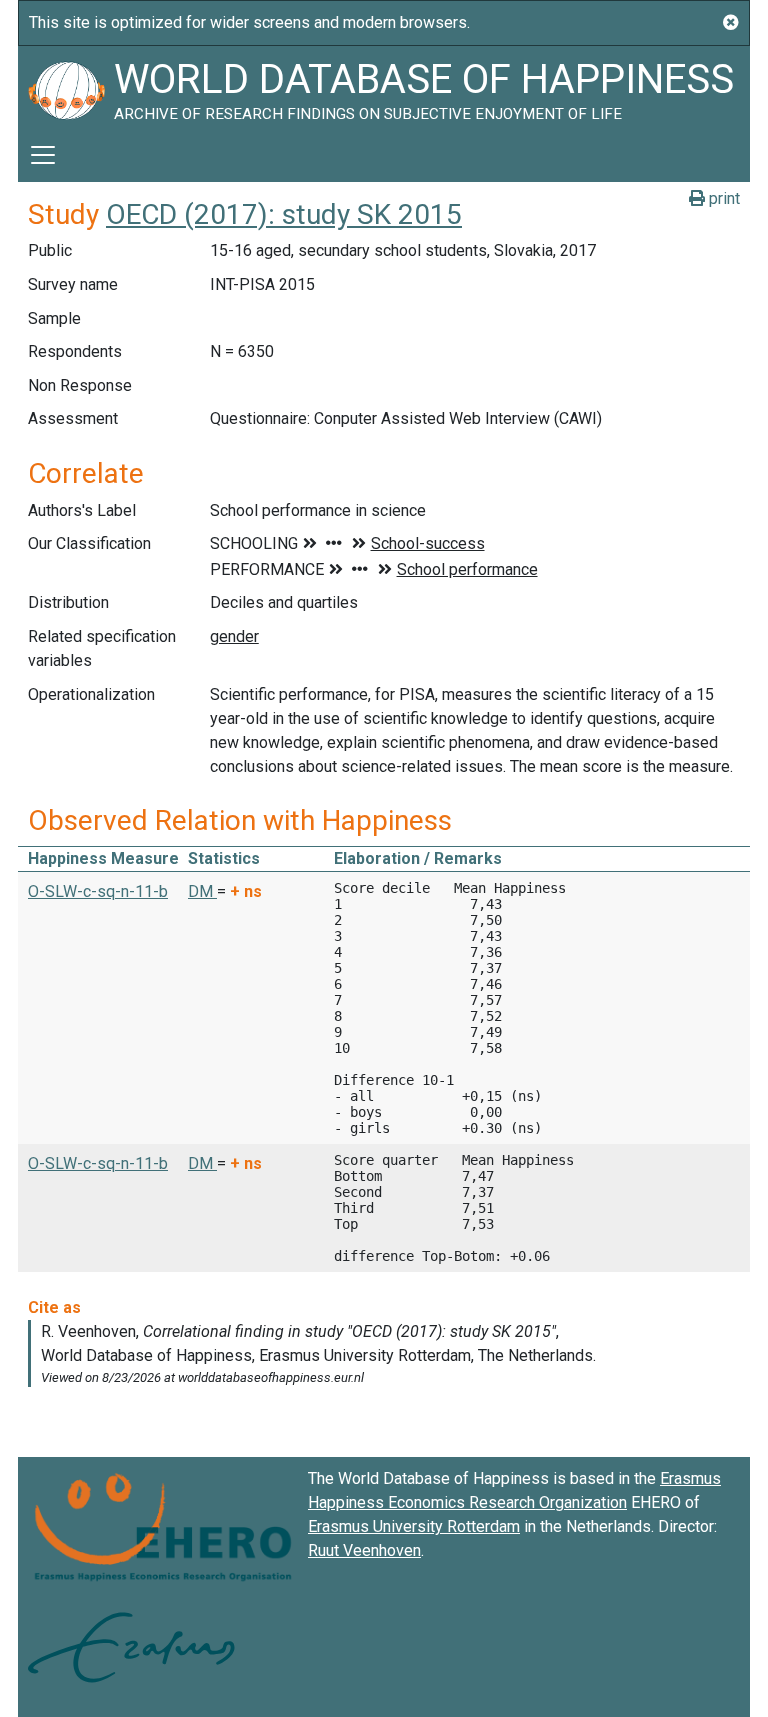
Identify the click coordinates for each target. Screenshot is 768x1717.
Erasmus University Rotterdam (414, 1526)
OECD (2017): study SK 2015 (284, 214)
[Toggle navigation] (43, 155)
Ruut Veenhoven (364, 1550)
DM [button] (202, 891)
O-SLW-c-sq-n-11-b (98, 891)
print (722, 198)
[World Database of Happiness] (66, 87)
